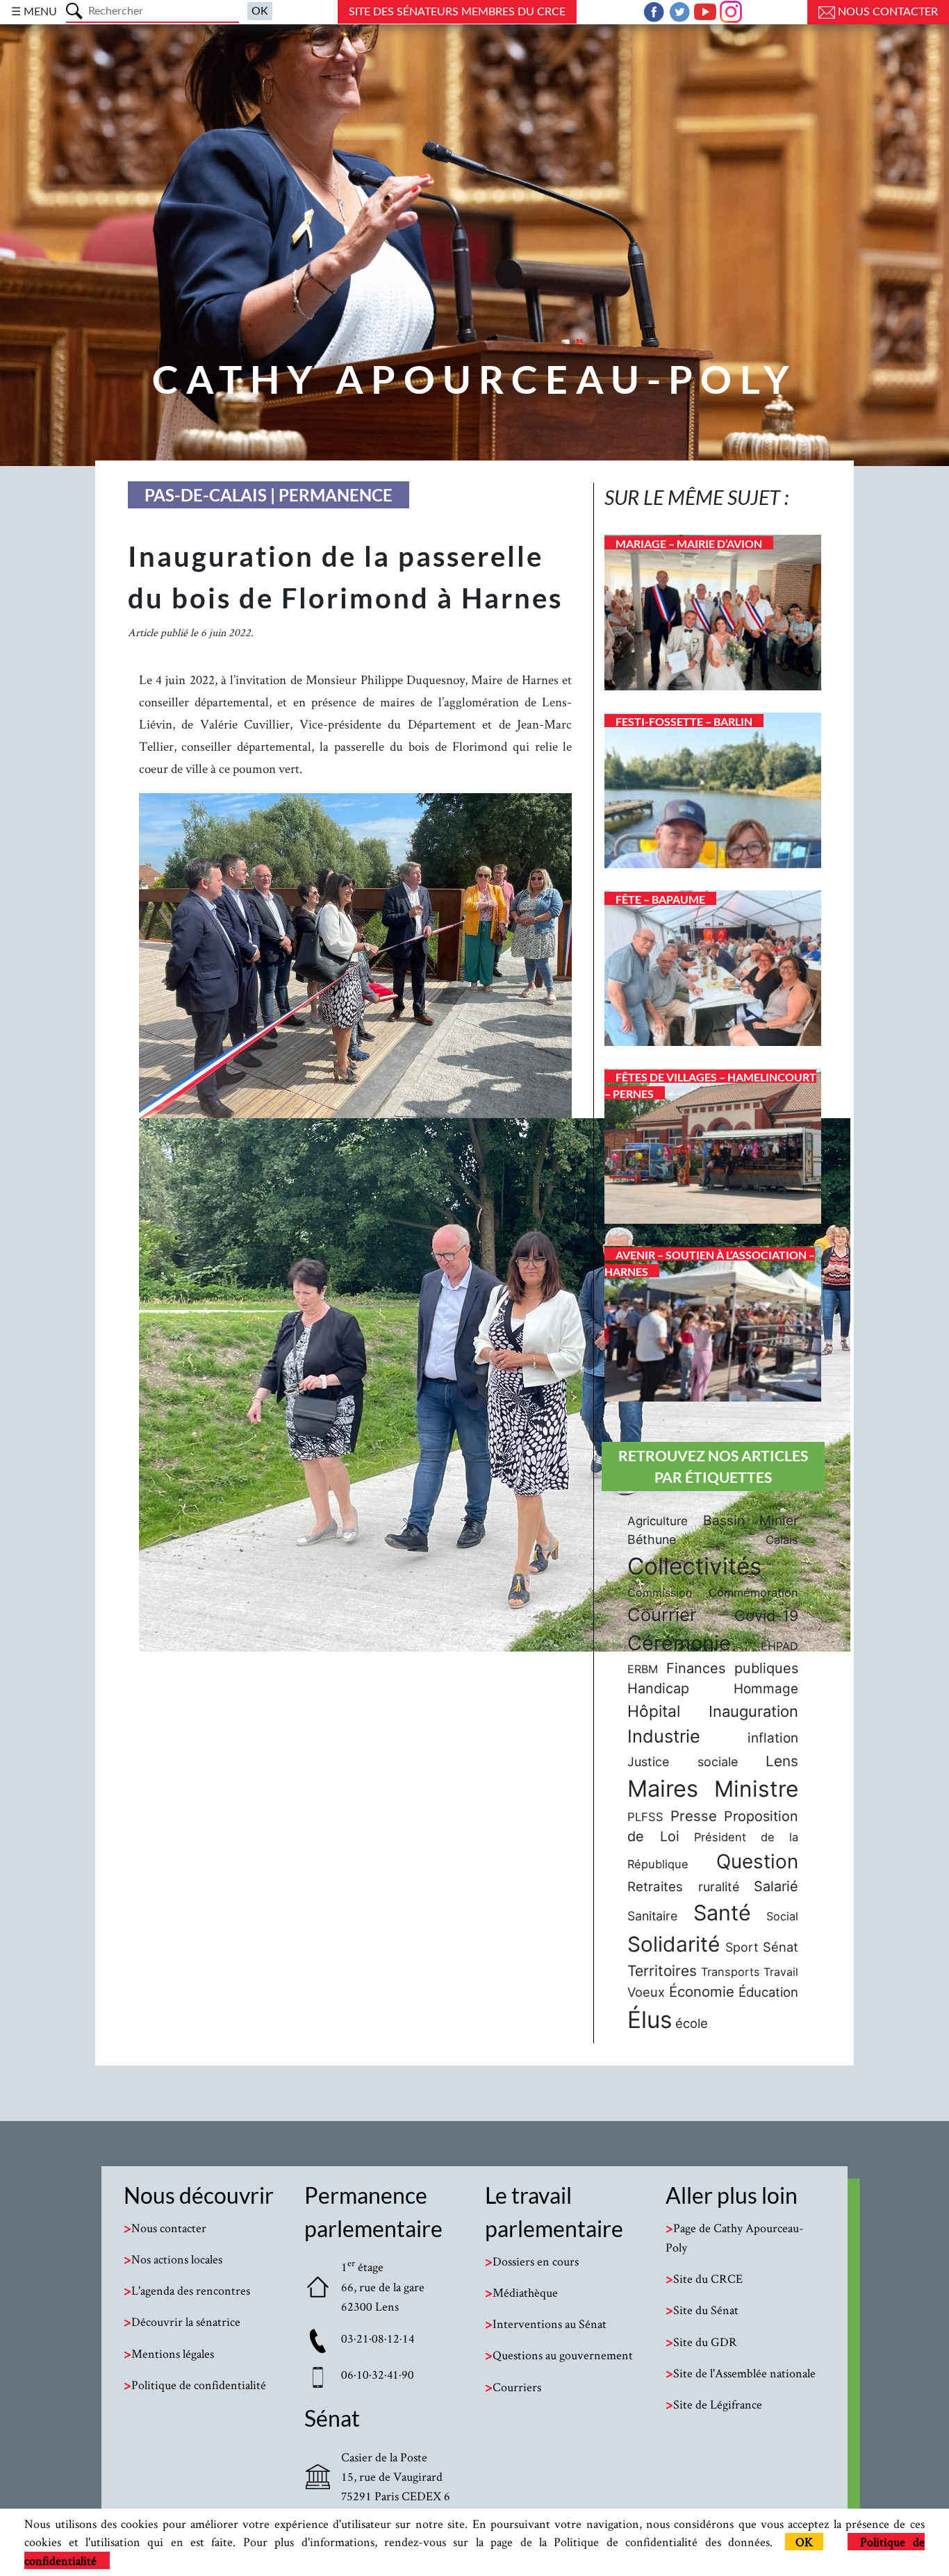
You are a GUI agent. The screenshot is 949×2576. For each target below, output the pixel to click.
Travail (781, 1972)
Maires (663, 1788)
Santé (722, 1913)
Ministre (756, 1789)
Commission (660, 1593)
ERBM (643, 1669)
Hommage (766, 1689)
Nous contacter (886, 12)
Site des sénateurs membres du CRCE (457, 12)
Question (757, 1861)
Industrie (664, 1736)
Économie (702, 1992)
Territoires (662, 1971)
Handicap (658, 1688)
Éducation (768, 1992)
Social (782, 1916)
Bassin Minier (751, 1520)
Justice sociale (682, 1762)
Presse (694, 1816)
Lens (782, 1761)
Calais (782, 1540)
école (692, 2023)
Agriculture (658, 1521)
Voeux (646, 1992)
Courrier (662, 1614)
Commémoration (753, 1593)
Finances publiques (732, 1668)
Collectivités (694, 1566)
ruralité (719, 1887)
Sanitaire (652, 1916)
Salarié (776, 1886)
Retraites (655, 1886)
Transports (731, 1972)
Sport (742, 1947)
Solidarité (674, 1944)
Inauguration (753, 1711)
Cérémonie (679, 1643)
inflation (773, 1738)
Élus (650, 2020)
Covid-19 (766, 1615)
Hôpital (654, 1711)
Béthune (652, 1539)
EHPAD (779, 1646)
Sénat (781, 1947)
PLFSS (645, 1817)
